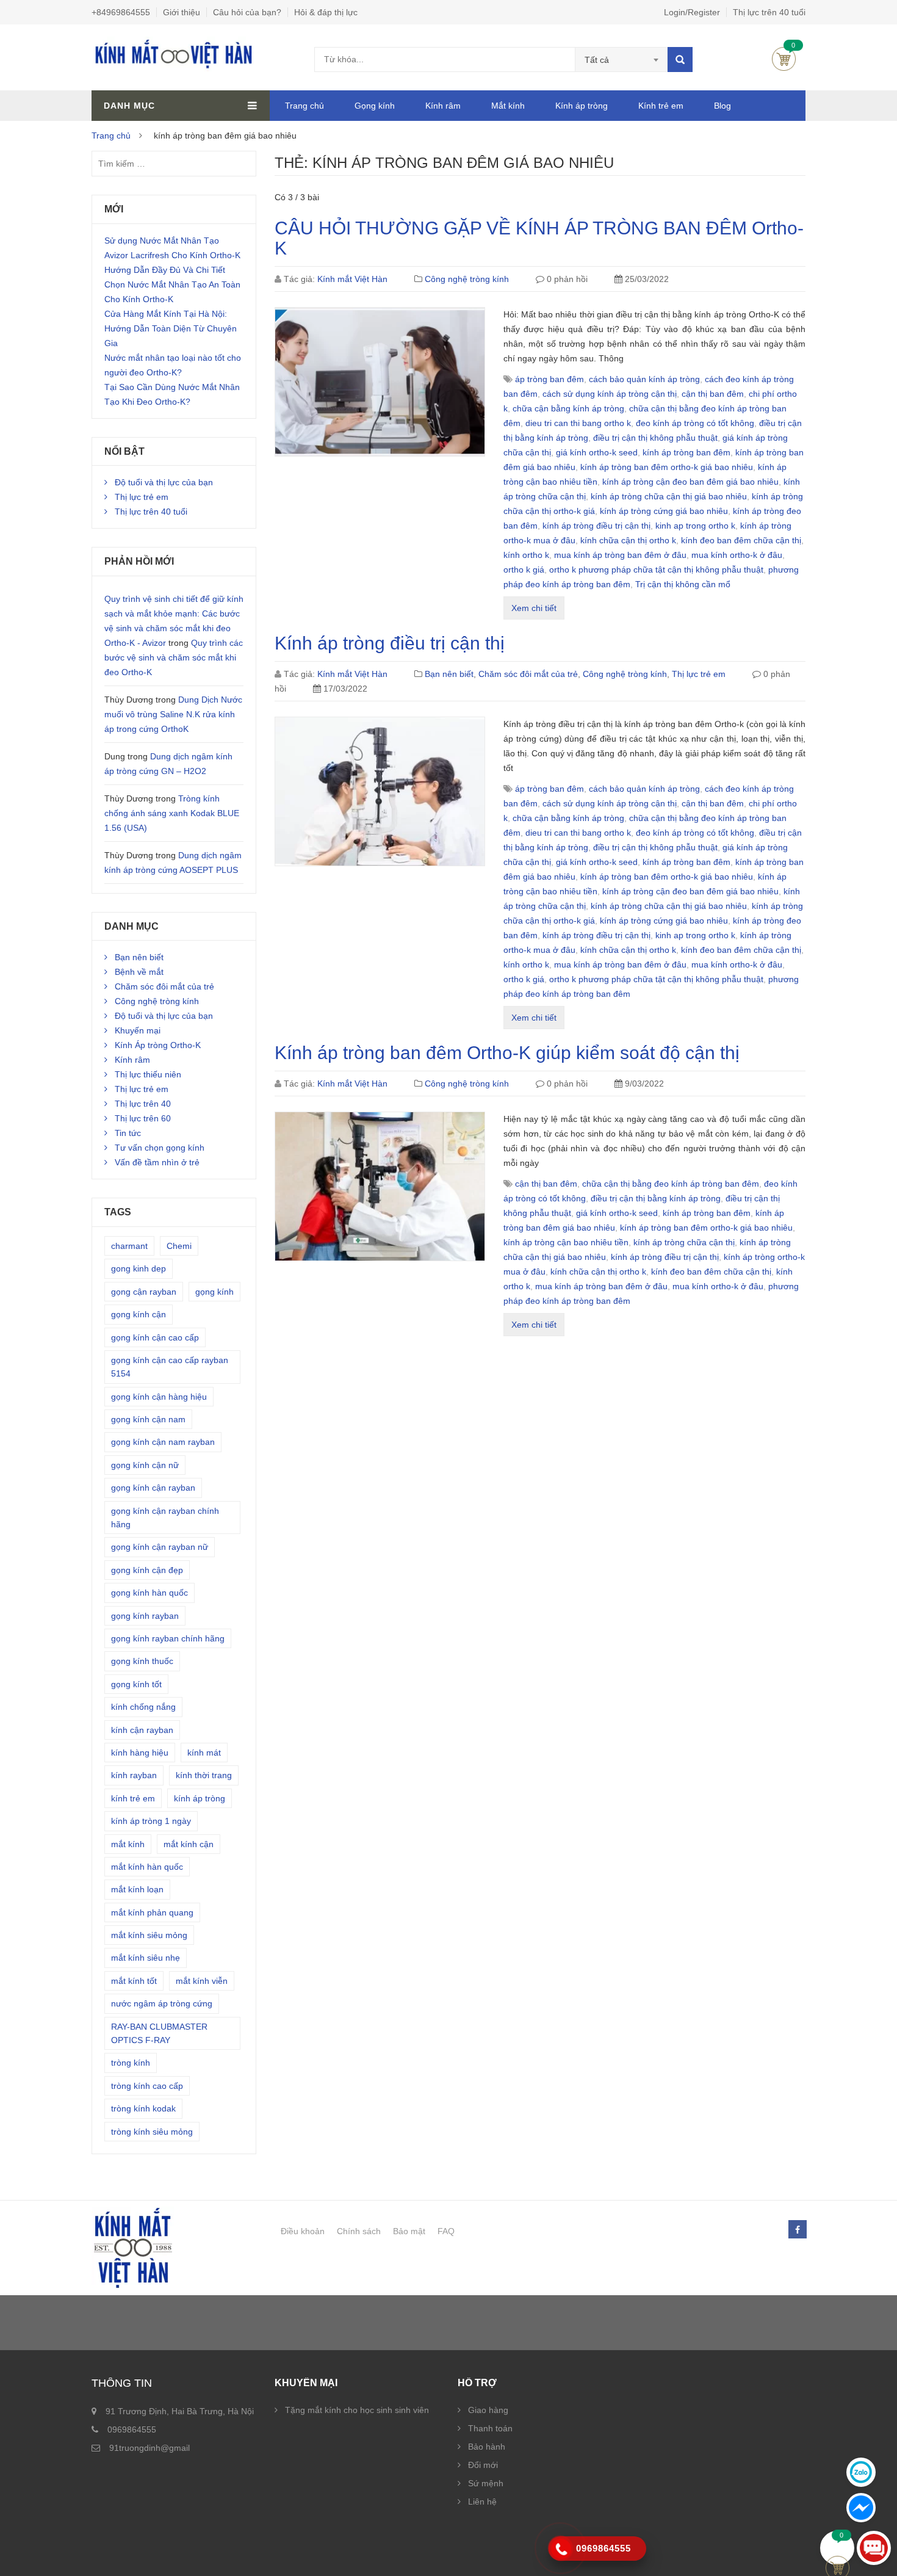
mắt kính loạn (137, 1889)
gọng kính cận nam (148, 1419)
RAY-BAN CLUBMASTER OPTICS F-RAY (159, 2033)
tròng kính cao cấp (147, 2086)
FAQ (446, 2231)
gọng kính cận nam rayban (163, 1442)
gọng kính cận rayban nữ (160, 1547)
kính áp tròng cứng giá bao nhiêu (664, 511)
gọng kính (214, 1292)
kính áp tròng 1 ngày (151, 1821)
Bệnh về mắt (139, 972)
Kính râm (443, 106)
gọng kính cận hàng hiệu (159, 1397)
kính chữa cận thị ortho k (628, 540)
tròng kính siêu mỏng (152, 2132)
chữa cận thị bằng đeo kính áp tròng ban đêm (671, 1184)
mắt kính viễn (202, 1981)
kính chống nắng (143, 1707)
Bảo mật (409, 2231)
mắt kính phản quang (152, 1912)
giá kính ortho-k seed (597, 452)
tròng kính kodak (143, 2108)
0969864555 (132, 2429)
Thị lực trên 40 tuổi (769, 12)
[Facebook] (797, 2230)
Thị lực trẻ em (699, 674)
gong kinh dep (139, 1268)
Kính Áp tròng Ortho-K (158, 1045)
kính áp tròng (200, 1798)
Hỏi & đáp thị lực (326, 12)
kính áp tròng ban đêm (686, 452)
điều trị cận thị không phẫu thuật (655, 438)
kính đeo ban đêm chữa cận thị (741, 540)
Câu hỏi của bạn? (247, 12)
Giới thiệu (182, 12)
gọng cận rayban (144, 1292)
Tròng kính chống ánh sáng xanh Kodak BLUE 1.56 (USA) (172, 813)
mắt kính (128, 1844)
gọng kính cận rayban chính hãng (165, 1518)
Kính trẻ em (661, 106)
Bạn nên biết (449, 674)
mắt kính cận (189, 1844)
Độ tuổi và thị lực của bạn (164, 482)
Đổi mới (483, 2465)
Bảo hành (487, 2447)
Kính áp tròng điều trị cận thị (390, 643)
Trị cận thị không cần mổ (683, 584)
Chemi (179, 1246)
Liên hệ (482, 2502)
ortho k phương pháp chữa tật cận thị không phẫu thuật (656, 570)
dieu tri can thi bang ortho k (578, 423)
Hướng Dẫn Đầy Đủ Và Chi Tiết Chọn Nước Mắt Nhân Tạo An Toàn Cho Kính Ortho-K (172, 284)
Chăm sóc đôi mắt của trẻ (528, 674)
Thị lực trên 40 (143, 1104)
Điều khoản (303, 2231)
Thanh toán (490, 2428)
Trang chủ (304, 106)
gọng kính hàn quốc (149, 1593)
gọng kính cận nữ (145, 1465)
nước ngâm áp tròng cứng (162, 2003)
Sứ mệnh (486, 2483)
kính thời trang (204, 1775)
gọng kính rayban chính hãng (168, 1638)
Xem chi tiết (534, 608)
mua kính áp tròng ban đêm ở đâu (620, 555)
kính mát (204, 1753)
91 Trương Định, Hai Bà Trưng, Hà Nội (180, 2411)
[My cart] (838, 2548)
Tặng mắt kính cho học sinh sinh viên (357, 2410)
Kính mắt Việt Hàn (352, 279)
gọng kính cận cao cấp (155, 1337)
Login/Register (692, 12)
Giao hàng (488, 2410)
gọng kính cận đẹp (147, 1570)
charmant (129, 1246)
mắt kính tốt (134, 1981)
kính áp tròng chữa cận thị (684, 1242)
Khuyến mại (138, 1030)
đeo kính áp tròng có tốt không (695, 423)
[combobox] (621, 60)
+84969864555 (121, 12)
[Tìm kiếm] (680, 60)
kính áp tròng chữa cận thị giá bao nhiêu (669, 496)
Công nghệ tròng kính (467, 279)
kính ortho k (526, 555)
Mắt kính (508, 106)
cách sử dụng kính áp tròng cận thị (610, 394)
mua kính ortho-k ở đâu (737, 555)
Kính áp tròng (582, 106)
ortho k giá (524, 570)
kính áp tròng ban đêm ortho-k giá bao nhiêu (667, 467)
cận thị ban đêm (713, 394)
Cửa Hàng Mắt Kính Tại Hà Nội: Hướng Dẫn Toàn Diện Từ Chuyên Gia (171, 328)
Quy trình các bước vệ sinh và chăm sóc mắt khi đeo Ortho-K (174, 657)
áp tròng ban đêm (549, 379)
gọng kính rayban (145, 1616)
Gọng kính (375, 106)
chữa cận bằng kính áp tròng (568, 408)
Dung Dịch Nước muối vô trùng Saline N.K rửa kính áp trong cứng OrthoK (173, 714)
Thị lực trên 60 (143, 1118)
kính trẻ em (133, 1798)
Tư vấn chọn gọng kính (160, 1148)
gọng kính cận (139, 1314)
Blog (722, 106)
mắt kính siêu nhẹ (146, 1958)
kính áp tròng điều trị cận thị (596, 526)
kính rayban (134, 1775)
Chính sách (359, 2231)
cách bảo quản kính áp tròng (644, 379)
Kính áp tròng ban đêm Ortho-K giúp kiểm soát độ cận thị (507, 1053)
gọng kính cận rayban (153, 1488)
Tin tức (128, 1133)
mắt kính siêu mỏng (149, 1935)
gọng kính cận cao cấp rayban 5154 (170, 1367)
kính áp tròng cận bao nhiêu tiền (566, 1242)
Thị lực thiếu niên (148, 1074)
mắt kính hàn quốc (147, 1867)
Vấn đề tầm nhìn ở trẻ (157, 1162)
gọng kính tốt (136, 1684)
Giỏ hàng (784, 59)
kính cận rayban (142, 1730)
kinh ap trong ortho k (695, 526)
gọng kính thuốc (142, 1661)
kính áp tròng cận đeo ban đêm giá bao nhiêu (690, 482)
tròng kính (131, 2063)
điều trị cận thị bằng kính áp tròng (656, 1198)
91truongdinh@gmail (149, 2448)
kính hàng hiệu (140, 1753)
